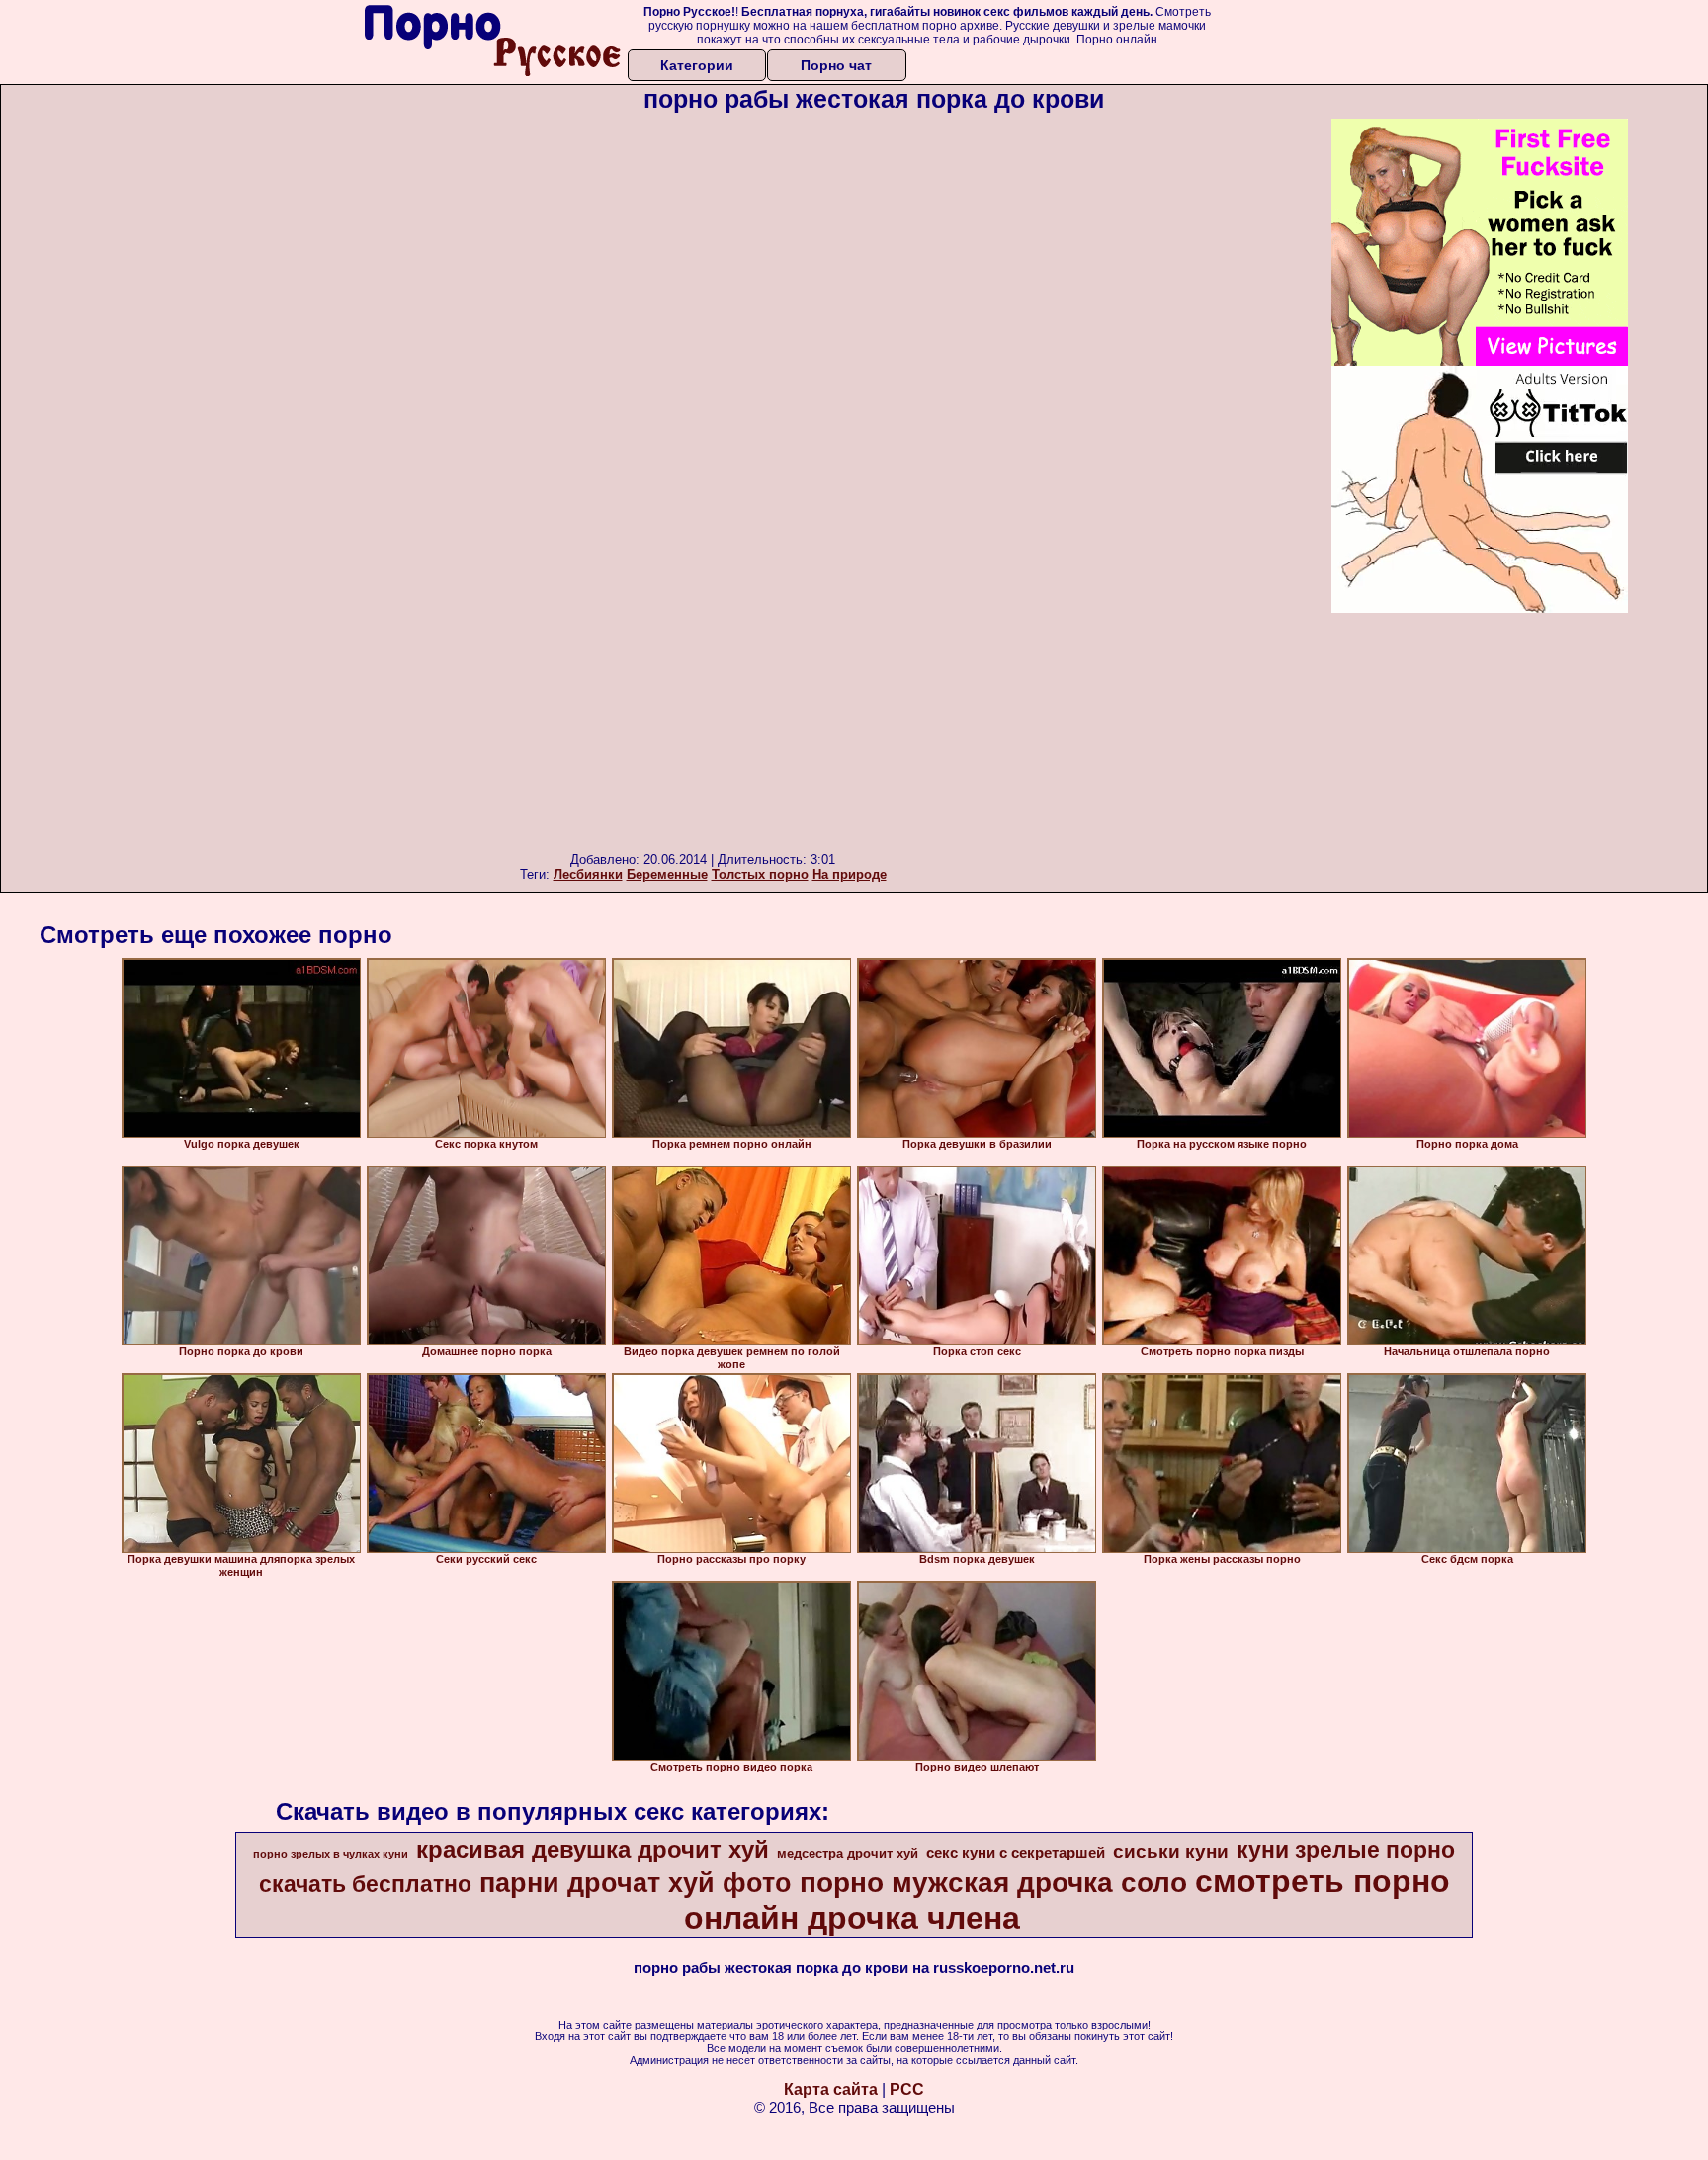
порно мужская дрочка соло (993, 1883)
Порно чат (836, 65)
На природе (850, 874)
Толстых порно (760, 874)
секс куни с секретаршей (1016, 1853)
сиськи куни (1171, 1851)
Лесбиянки (588, 874)
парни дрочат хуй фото (636, 1883)
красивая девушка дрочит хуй (593, 1849)
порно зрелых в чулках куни (331, 1854)
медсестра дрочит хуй (848, 1853)
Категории (697, 65)
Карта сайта (831, 2089)
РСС (907, 2089)
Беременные (667, 874)
